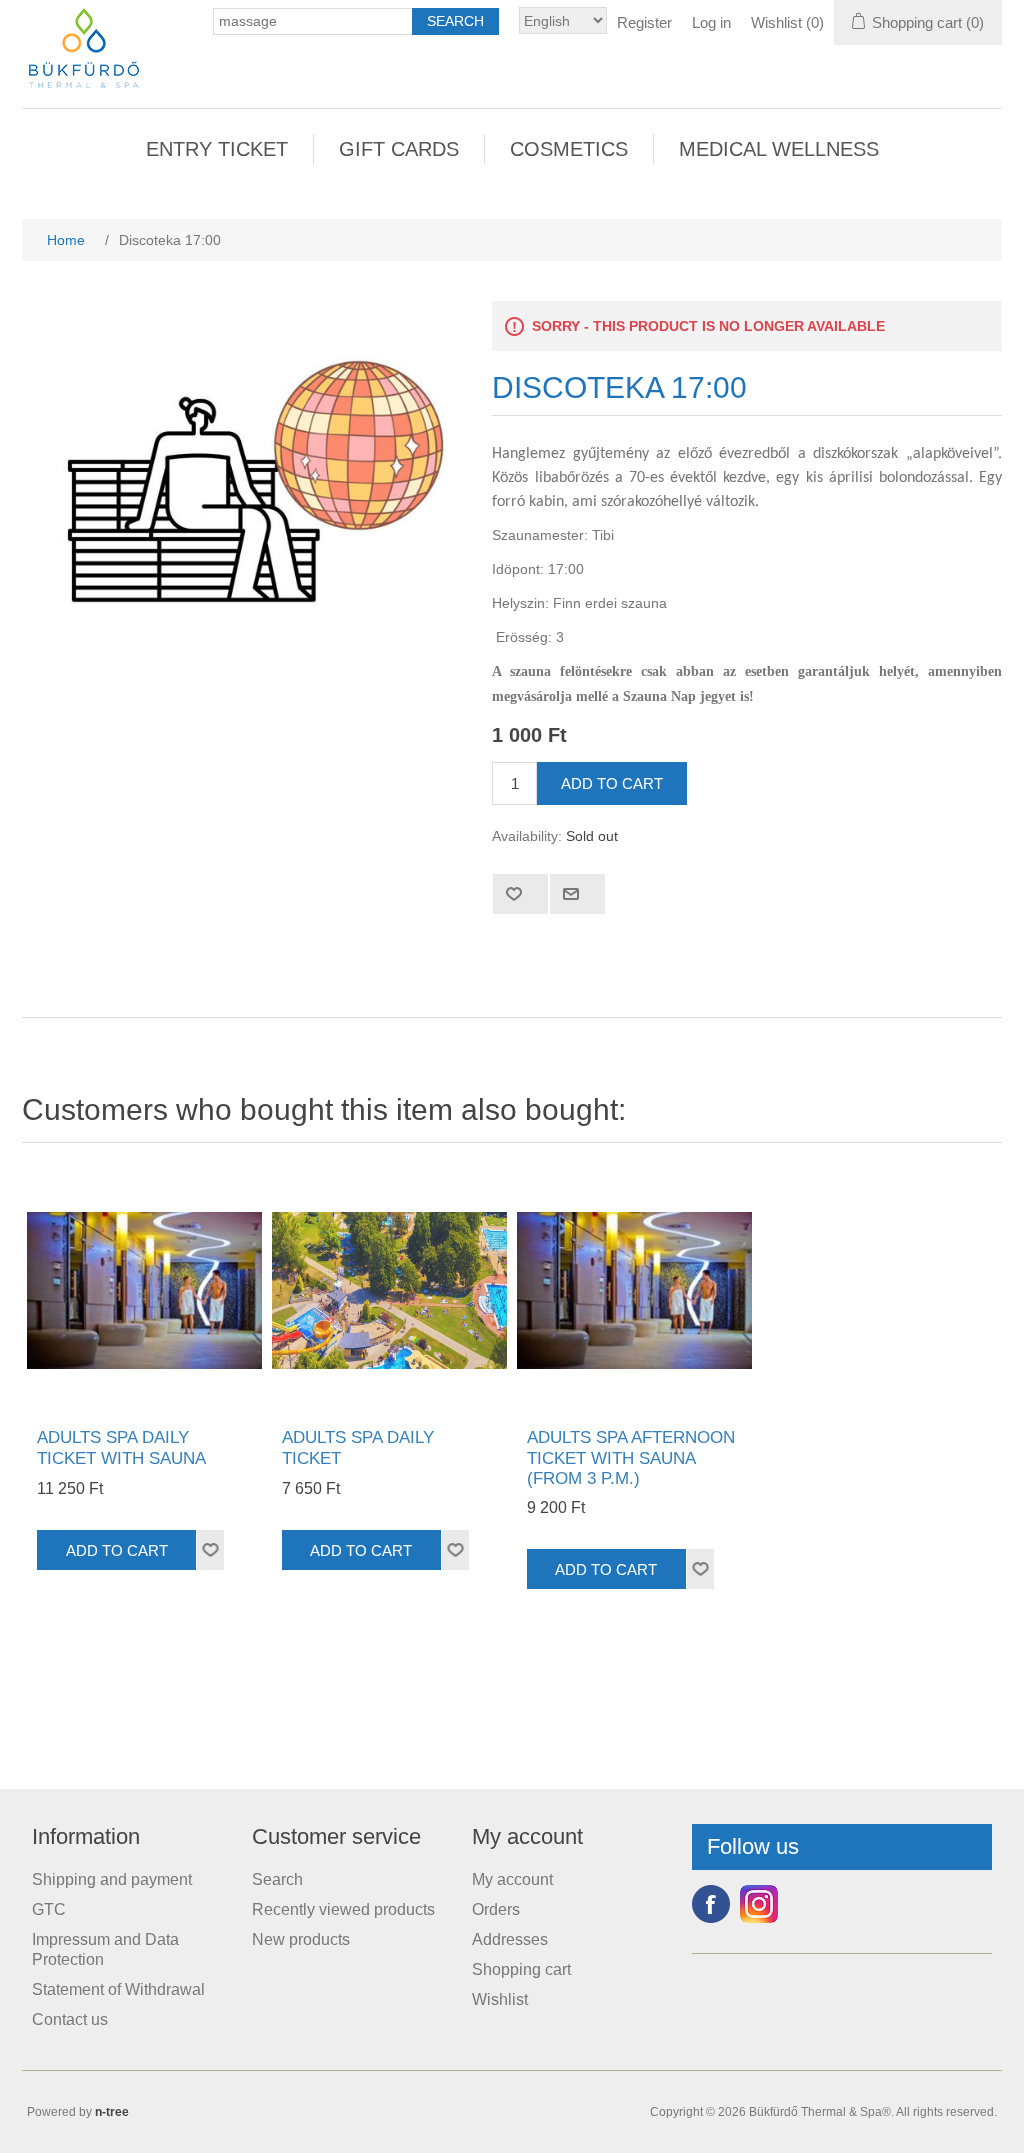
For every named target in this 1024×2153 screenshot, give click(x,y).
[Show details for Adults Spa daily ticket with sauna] (144, 1290)
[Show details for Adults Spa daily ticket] (389, 1290)
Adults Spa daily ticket (358, 1447)
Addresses (510, 1939)
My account (512, 1879)
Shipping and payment (112, 1879)
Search (277, 1879)
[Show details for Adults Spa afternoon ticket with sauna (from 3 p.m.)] (634, 1290)
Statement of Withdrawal (118, 1989)
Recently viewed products (343, 1909)
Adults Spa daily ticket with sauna (121, 1447)
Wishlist (500, 1999)
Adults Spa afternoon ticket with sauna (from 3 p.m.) (631, 1458)
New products (301, 1939)
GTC (49, 1909)
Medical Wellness (779, 149)
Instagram (759, 1904)
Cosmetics (569, 149)
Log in (711, 22)
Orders (496, 1909)
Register (644, 22)
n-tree (112, 2112)
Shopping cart (521, 1969)
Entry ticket (217, 149)
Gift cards (399, 149)
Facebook (711, 1904)
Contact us (70, 2019)
